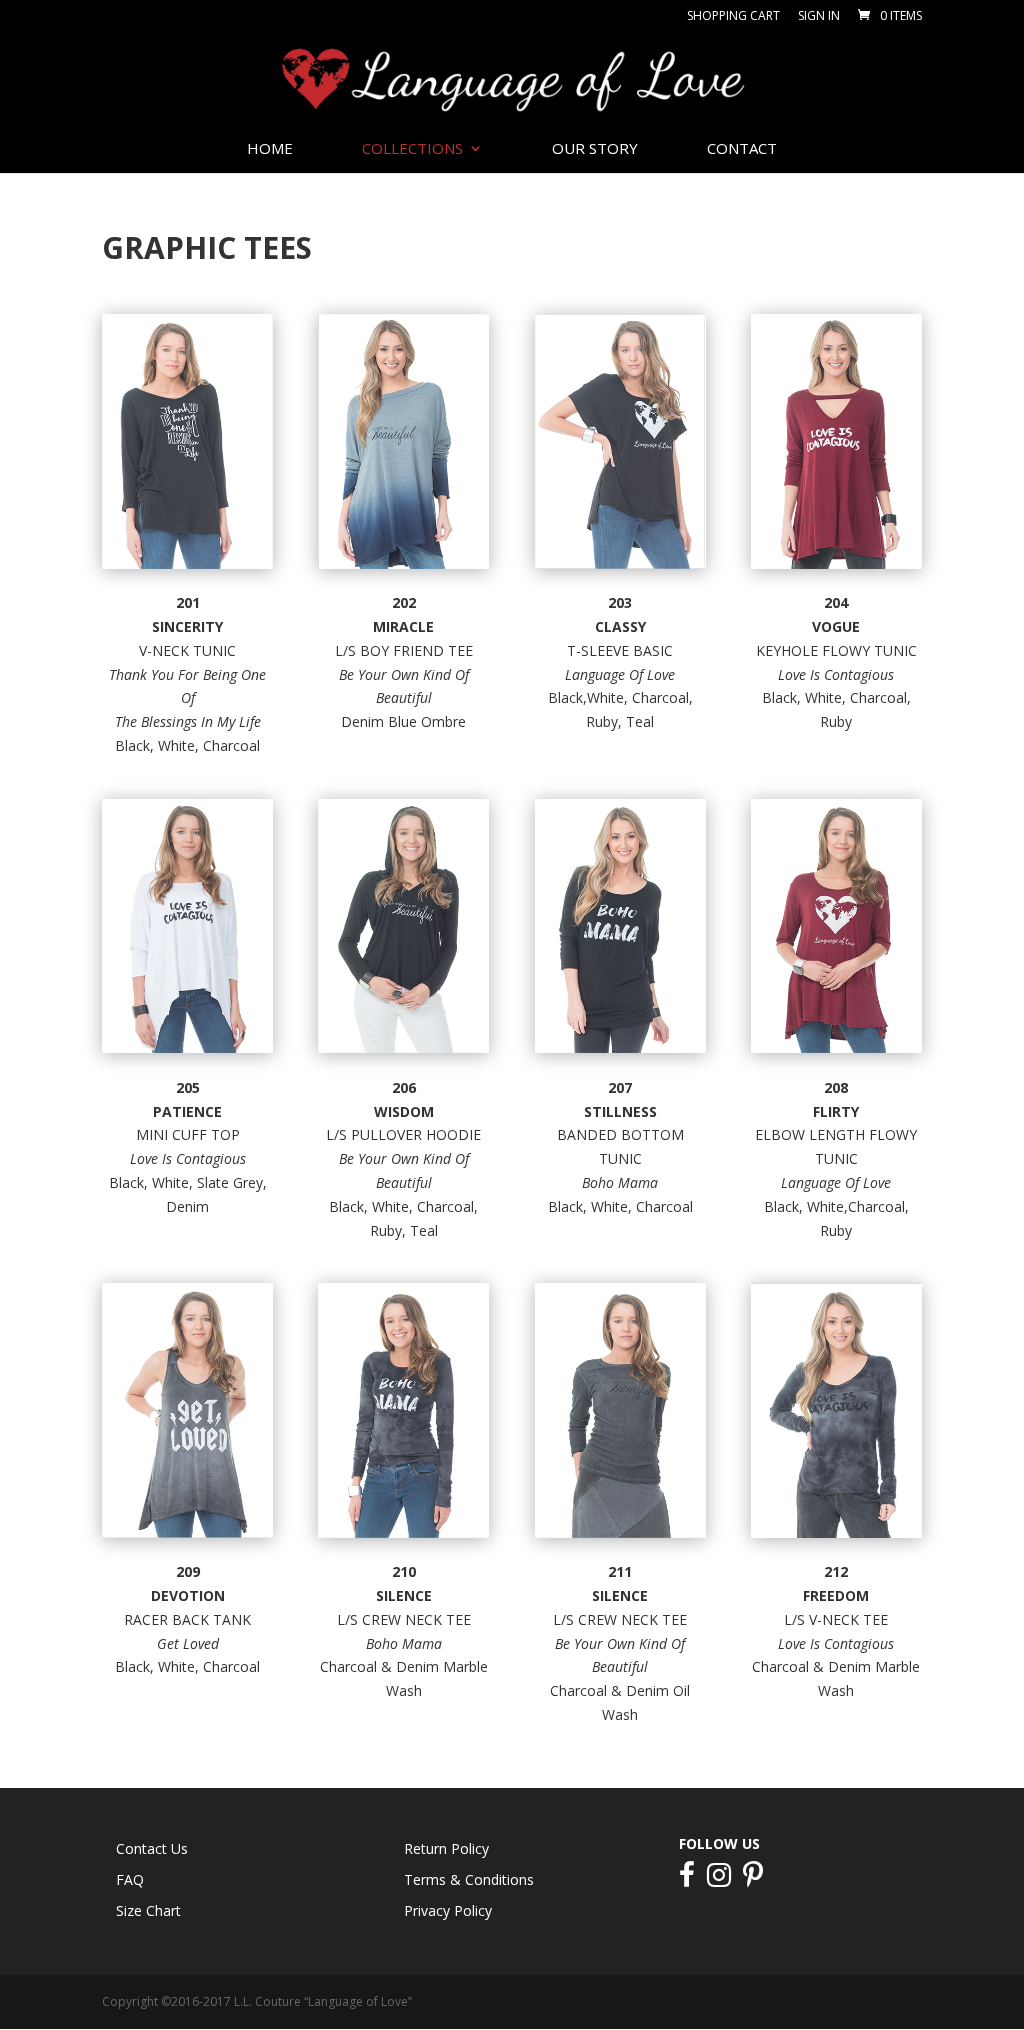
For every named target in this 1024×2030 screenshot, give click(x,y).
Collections (412, 149)
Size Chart (148, 1910)
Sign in (819, 17)
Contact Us (152, 1848)
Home (270, 149)
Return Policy (446, 1848)
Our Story (595, 149)
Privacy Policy (448, 1910)
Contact (742, 149)
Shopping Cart (733, 17)
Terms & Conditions (469, 1879)
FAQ (130, 1879)
